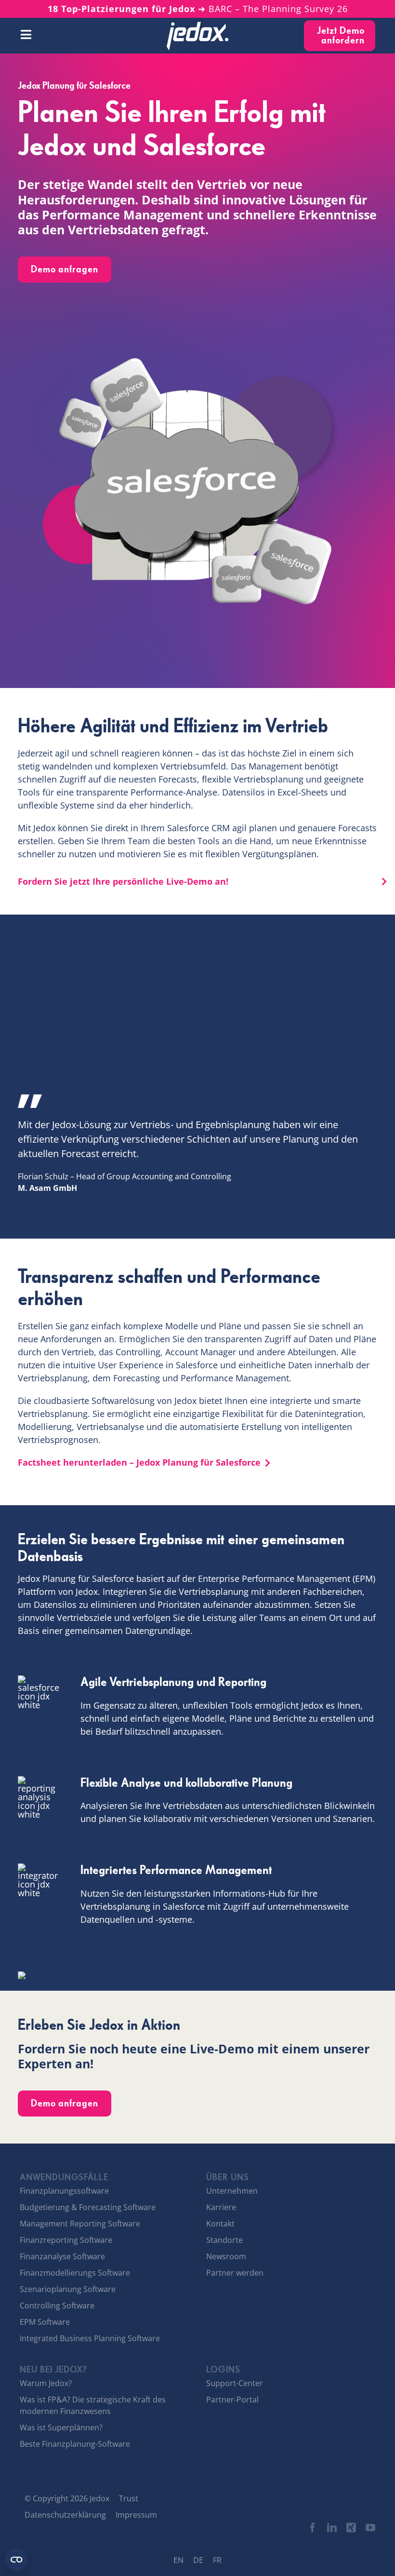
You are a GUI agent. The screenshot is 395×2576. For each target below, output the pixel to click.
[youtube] (370, 2528)
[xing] (351, 2528)
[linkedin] (332, 2528)
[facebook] (313, 2528)
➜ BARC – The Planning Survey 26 (198, 9)
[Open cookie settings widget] (16, 2560)
